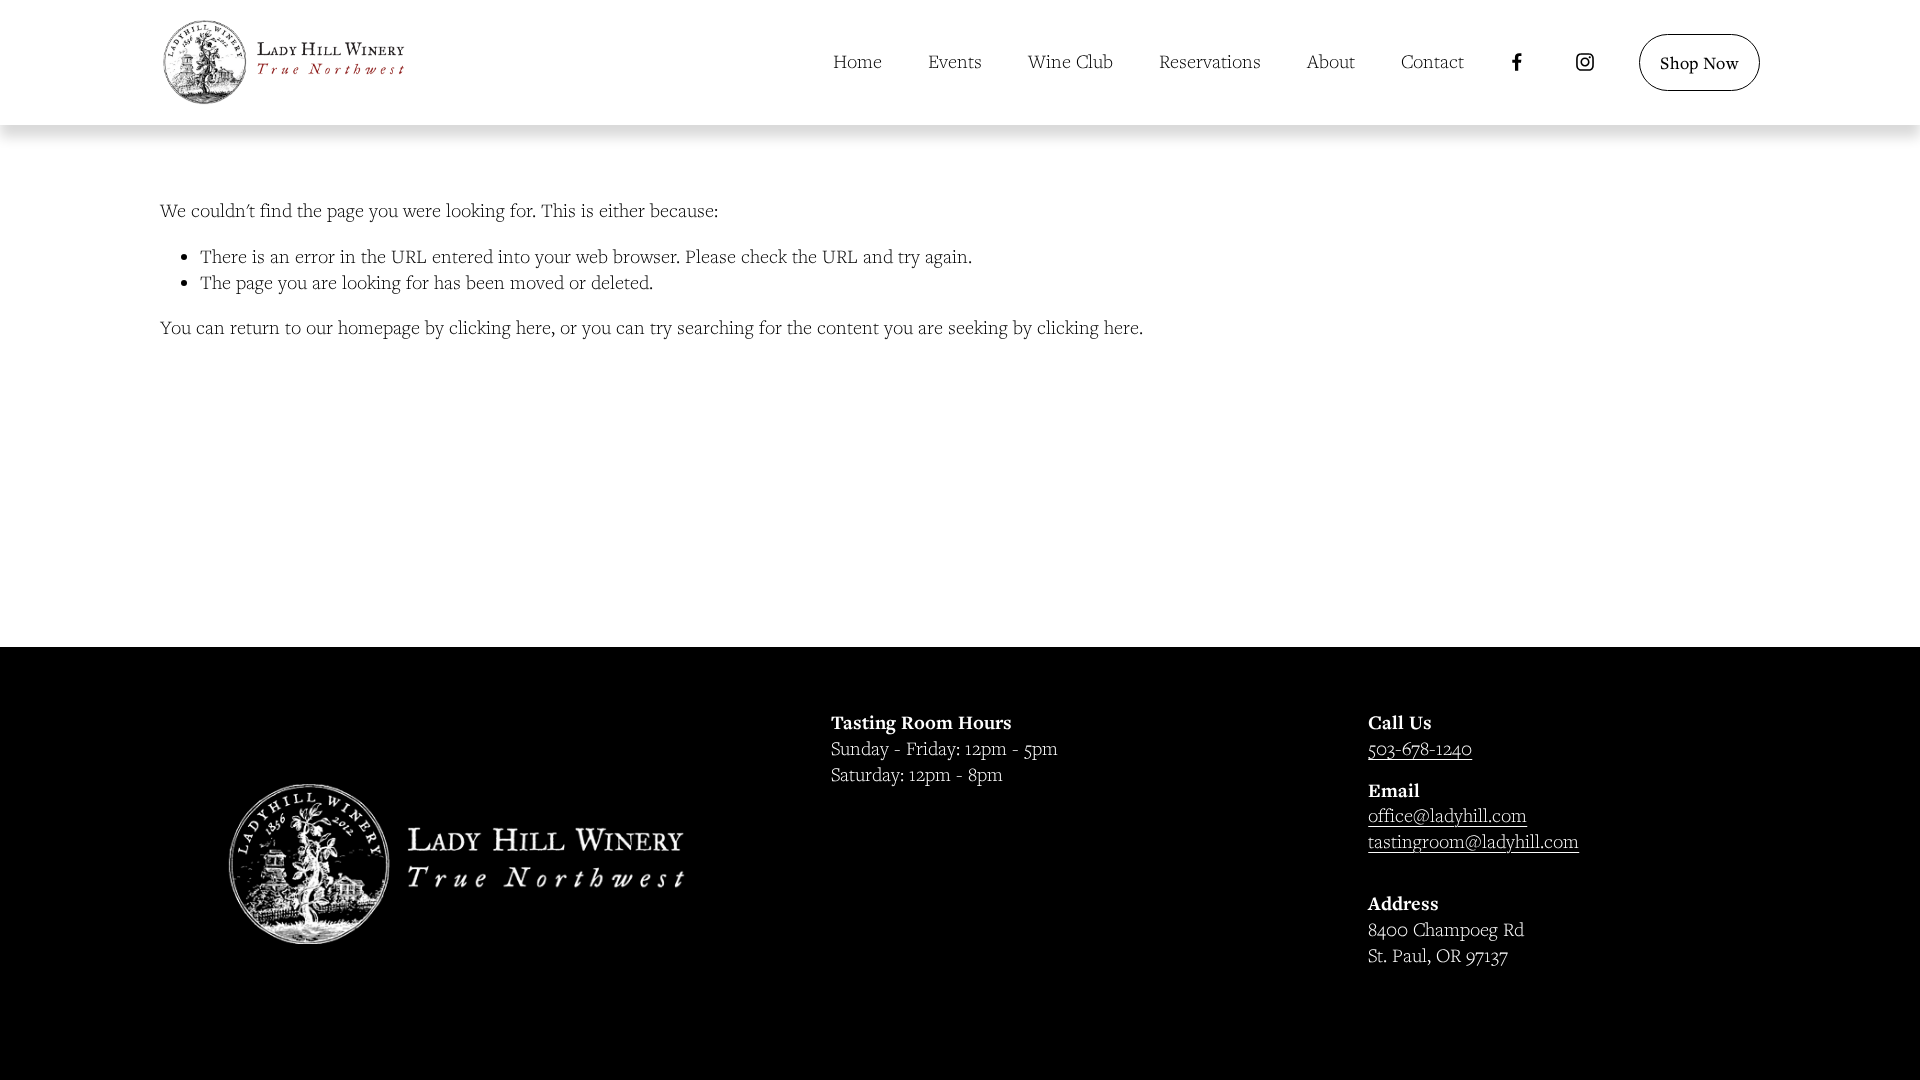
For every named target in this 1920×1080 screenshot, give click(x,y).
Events (955, 61)
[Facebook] (1517, 62)
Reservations (1210, 61)
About (1331, 61)
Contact (1432, 61)
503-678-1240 (1420, 748)
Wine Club (1070, 61)
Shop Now (1699, 62)
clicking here (500, 327)
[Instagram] (1585, 62)
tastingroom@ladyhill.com (1473, 841)
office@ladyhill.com (1447, 815)
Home (857, 61)
